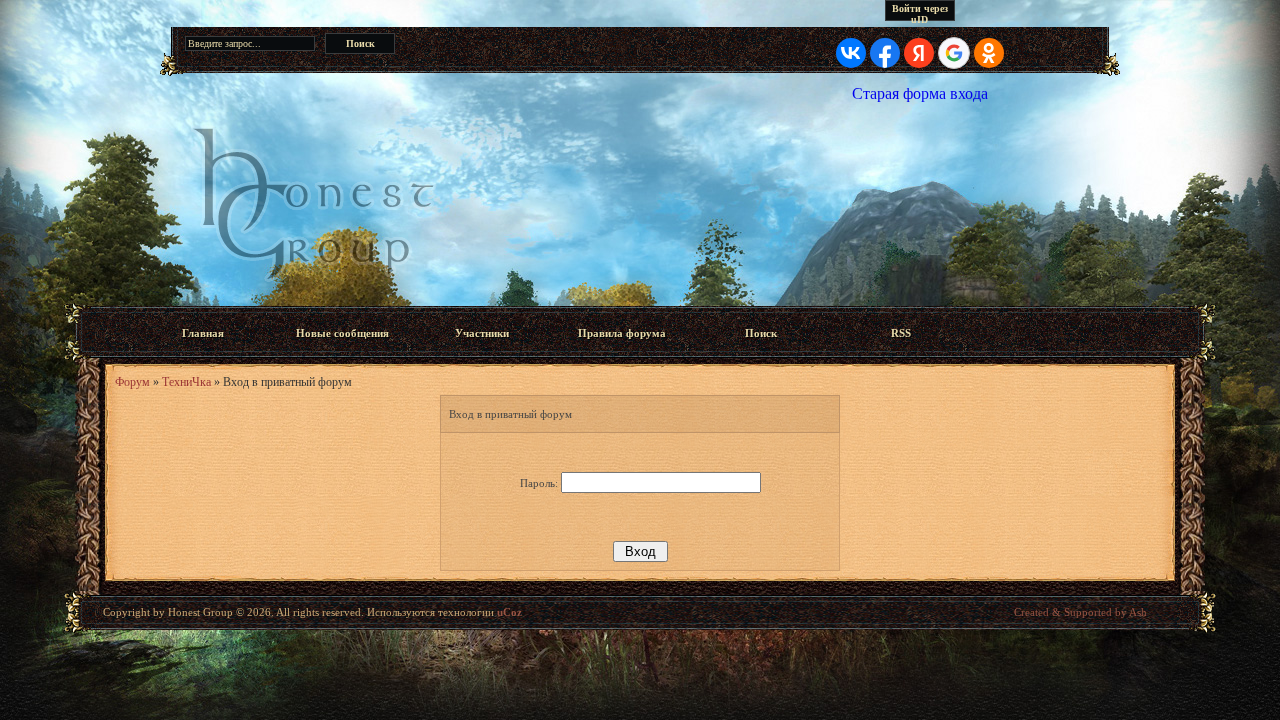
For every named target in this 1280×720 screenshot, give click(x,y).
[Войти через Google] (954, 53)
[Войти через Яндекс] (919, 53)
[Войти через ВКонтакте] (851, 53)
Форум (132, 382)
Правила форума (622, 333)
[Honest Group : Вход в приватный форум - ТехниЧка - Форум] (640, 203)
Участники (482, 333)
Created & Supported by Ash (1080, 612)
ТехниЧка (186, 382)
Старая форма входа (920, 93)
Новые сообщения (342, 333)
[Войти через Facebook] (885, 53)
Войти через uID (920, 12)
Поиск (761, 333)
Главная (203, 333)
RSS (901, 333)
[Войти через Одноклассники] (989, 53)
